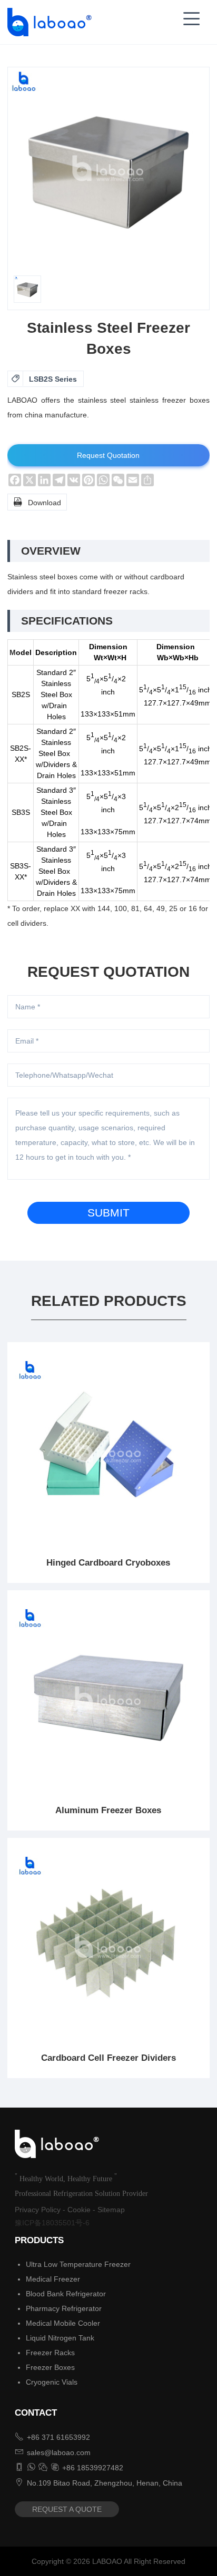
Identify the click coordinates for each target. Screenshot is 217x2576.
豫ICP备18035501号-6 (52, 2223)
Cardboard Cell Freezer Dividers (108, 2058)
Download (37, 502)
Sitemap (111, 2210)
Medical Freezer (53, 2279)
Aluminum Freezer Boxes (108, 1810)
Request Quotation (108, 455)
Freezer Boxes (50, 2367)
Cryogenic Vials (52, 2382)
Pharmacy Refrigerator (64, 2308)
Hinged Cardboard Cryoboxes (108, 1563)
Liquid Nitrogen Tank (60, 2338)
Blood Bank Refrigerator (66, 2294)
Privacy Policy (38, 2210)
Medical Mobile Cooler (63, 2323)
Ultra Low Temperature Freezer (78, 2264)
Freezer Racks (50, 2353)
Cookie (79, 2210)
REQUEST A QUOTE (67, 2509)
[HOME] (46, 22)
